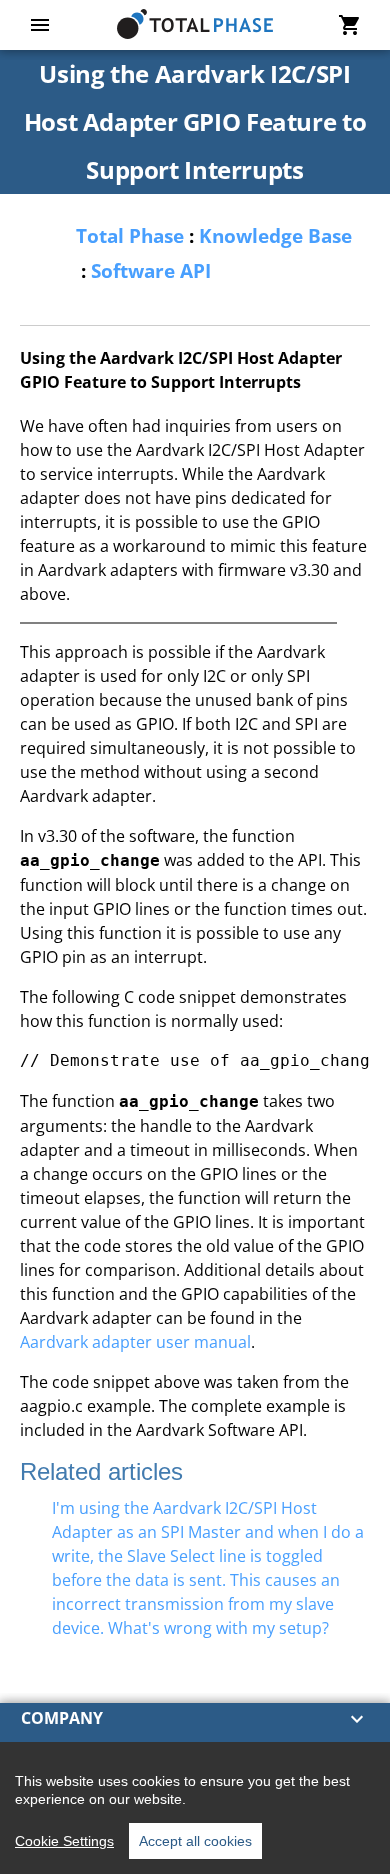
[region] (195, 1808)
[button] (195, 1719)
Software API (151, 270)
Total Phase (130, 235)
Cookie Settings (64, 1841)
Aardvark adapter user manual (135, 1342)
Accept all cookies (195, 1841)
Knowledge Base (275, 235)
